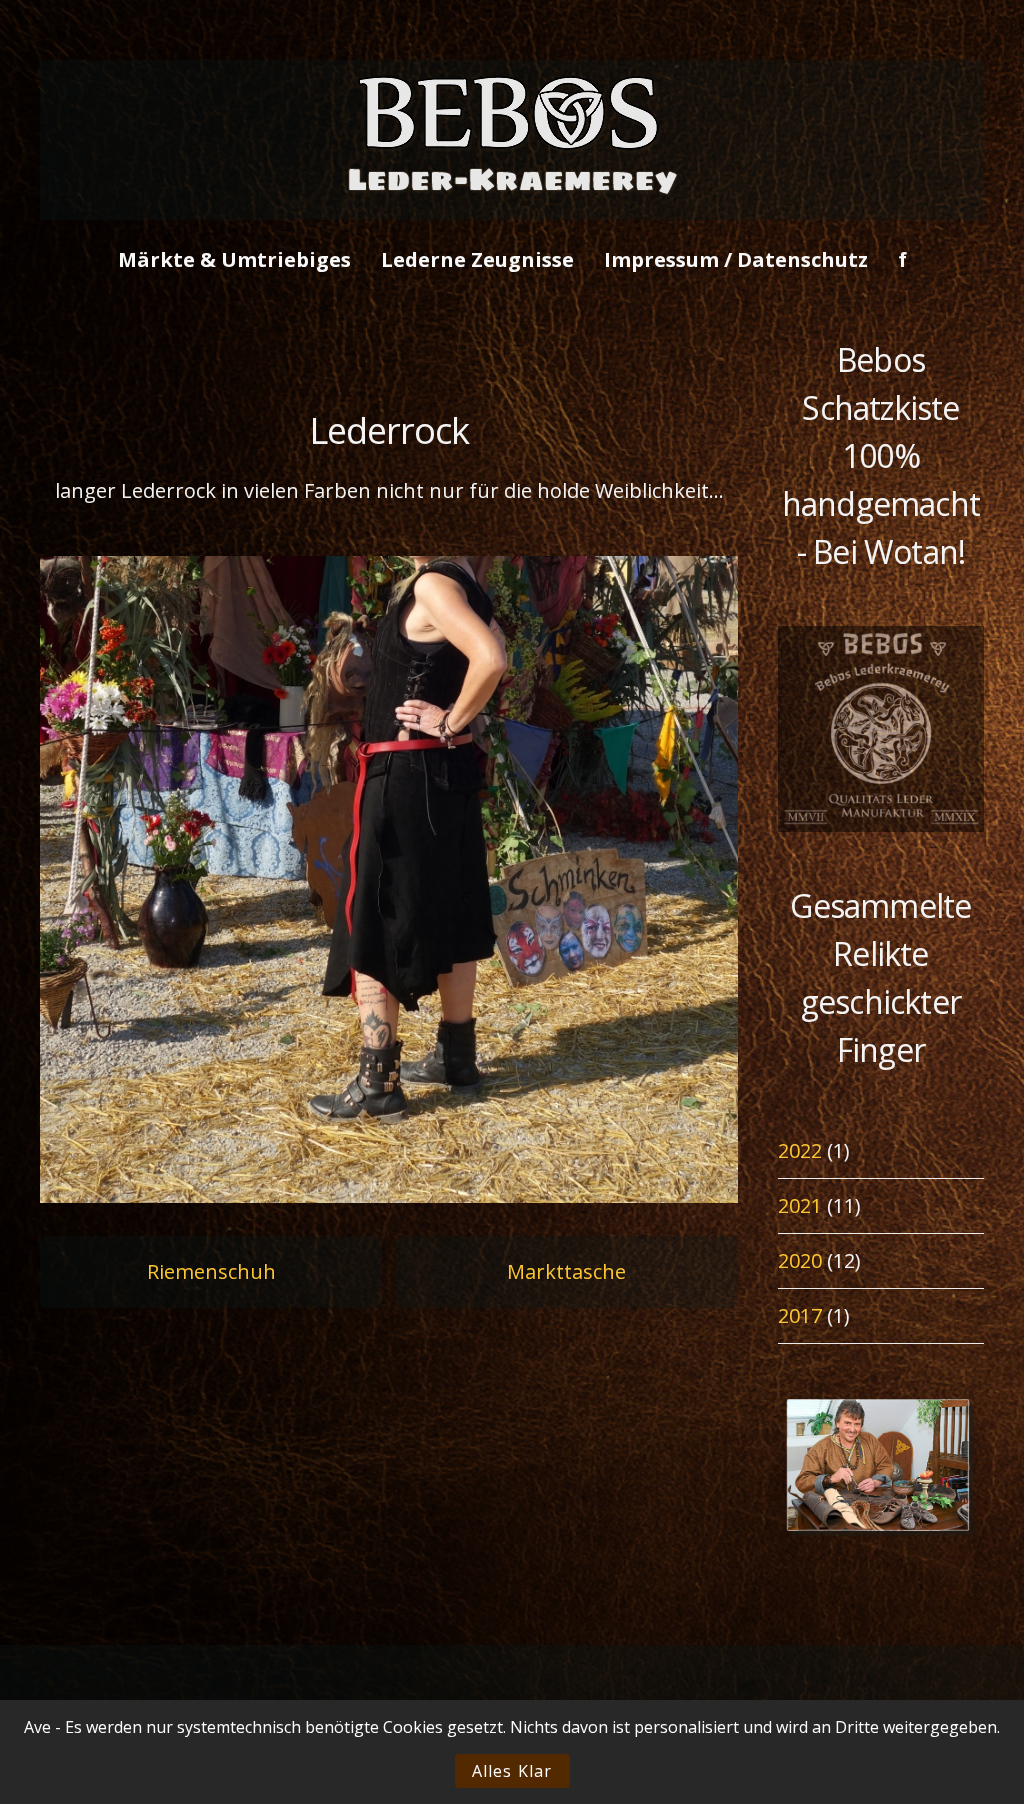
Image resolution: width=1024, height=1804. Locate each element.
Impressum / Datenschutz (736, 259)
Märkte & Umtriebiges (234, 259)
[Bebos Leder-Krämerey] (512, 203)
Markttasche (566, 1271)
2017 (800, 1315)
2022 (800, 1150)
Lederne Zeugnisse (477, 259)
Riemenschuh (211, 1271)
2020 (800, 1260)
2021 (800, 1205)
